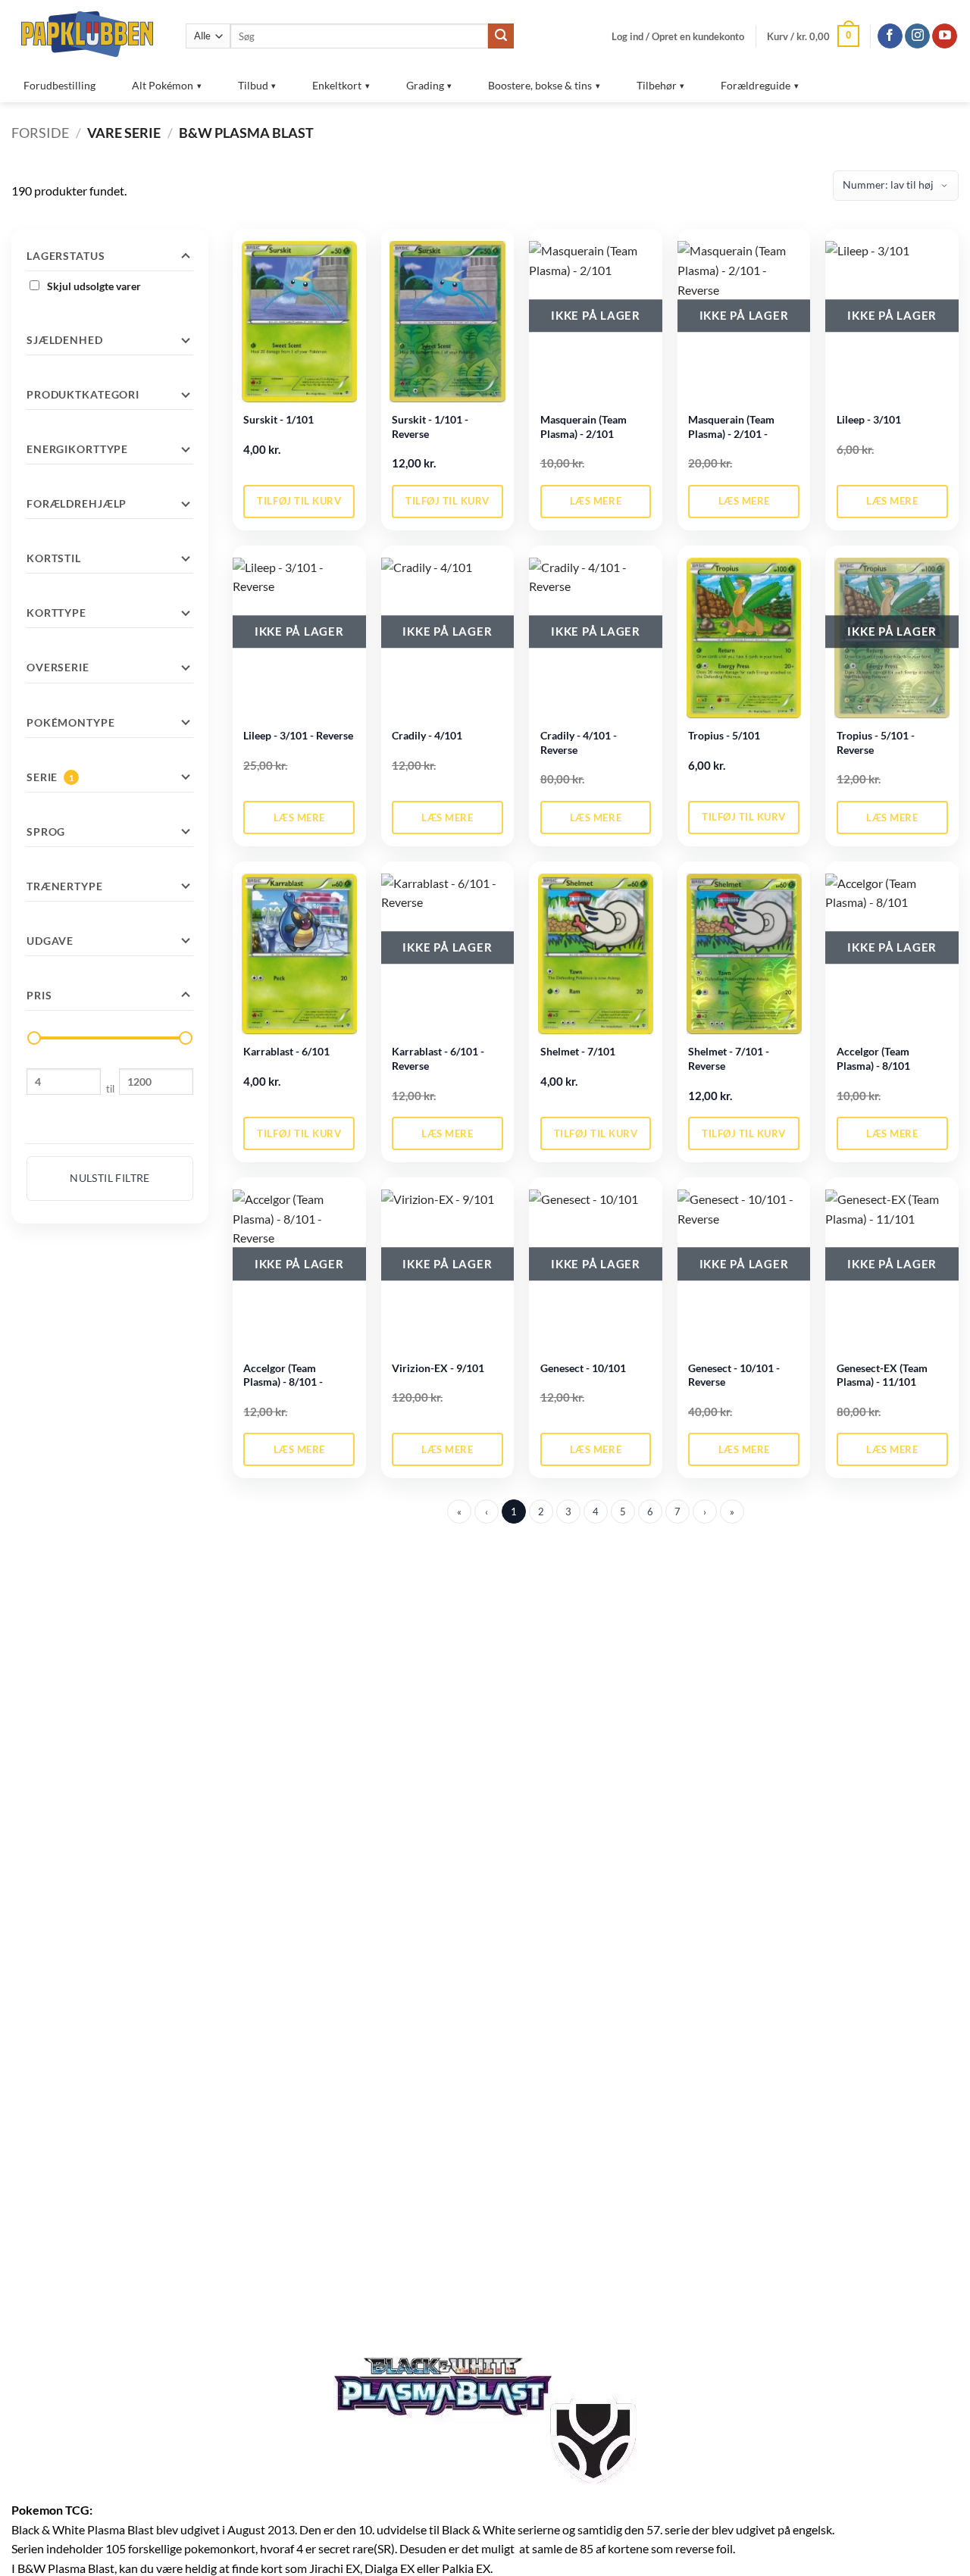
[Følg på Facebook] (890, 36)
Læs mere (596, 501)
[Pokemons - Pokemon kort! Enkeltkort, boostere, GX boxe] (87, 34)
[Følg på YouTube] (945, 36)
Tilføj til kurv (299, 501)
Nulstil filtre (110, 1178)
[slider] (34, 1038)
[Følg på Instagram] (917, 36)
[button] (678, 36)
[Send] (501, 36)
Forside (40, 133)
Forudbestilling (59, 85)
